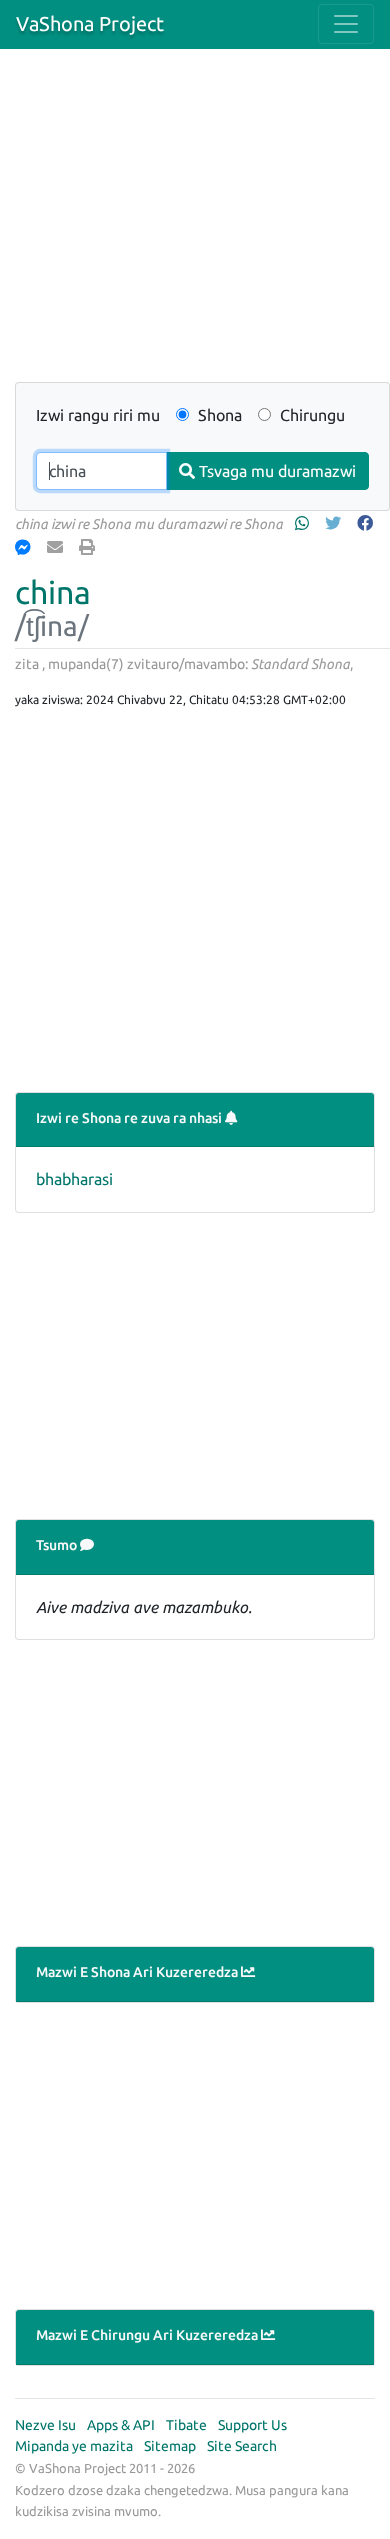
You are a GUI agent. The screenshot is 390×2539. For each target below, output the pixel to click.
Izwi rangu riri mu (98, 415)
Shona (218, 415)
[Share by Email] (57, 547)
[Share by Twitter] (335, 523)
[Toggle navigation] (346, 24)
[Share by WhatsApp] (304, 523)
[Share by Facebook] (367, 523)
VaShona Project (90, 23)
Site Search (242, 2446)
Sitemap (170, 2446)
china (53, 592)
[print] (89, 547)
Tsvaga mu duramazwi (275, 471)
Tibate (186, 2425)
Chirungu (310, 415)
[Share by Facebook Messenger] (25, 547)
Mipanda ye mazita (74, 2446)
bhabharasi (74, 1179)
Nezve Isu (45, 2425)
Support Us (252, 2425)
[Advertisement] (195, 227)
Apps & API (121, 2425)
